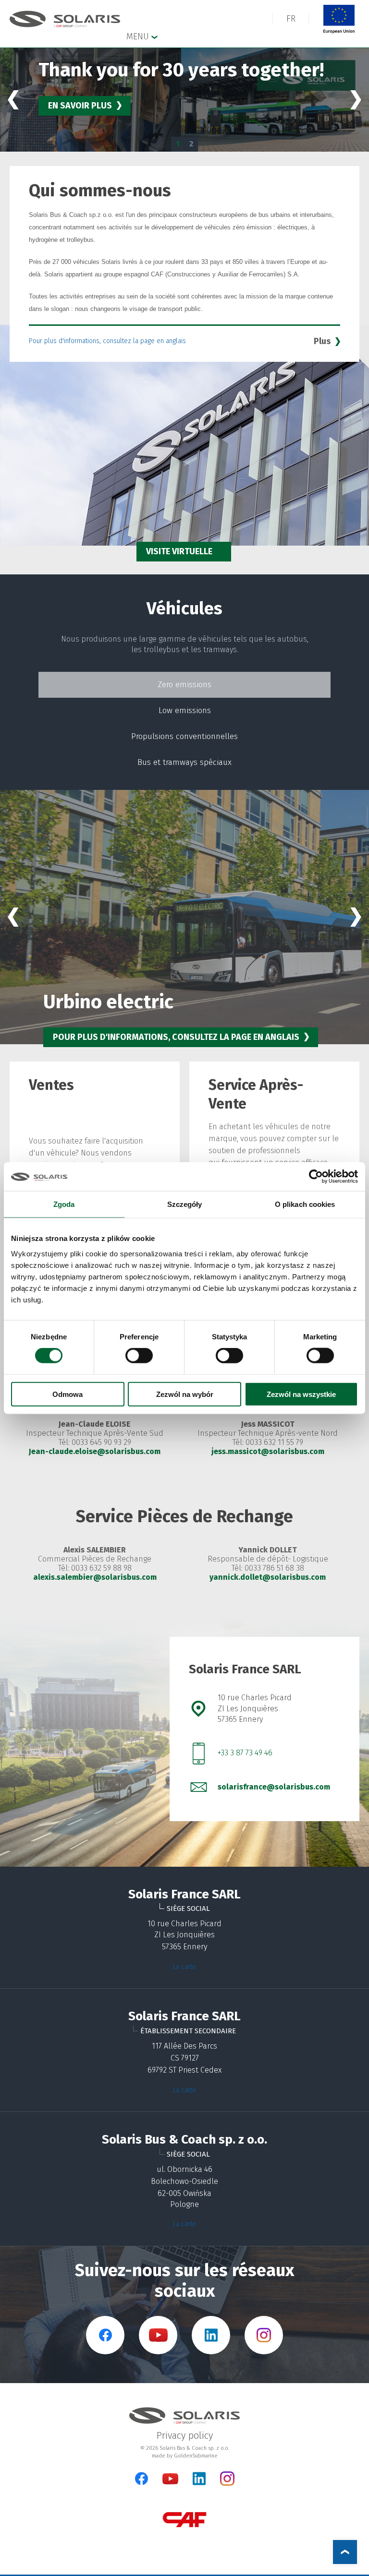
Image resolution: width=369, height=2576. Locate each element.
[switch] (139, 1356)
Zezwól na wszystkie (301, 1394)
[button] (291, 19)
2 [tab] (191, 144)
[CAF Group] (184, 2520)
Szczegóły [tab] (185, 1204)
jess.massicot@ (240, 1451)
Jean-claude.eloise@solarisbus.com (95, 1451)
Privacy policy (185, 2435)
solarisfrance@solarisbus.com (274, 1787)
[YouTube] (170, 2482)
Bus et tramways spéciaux (184, 762)
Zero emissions (184, 685)
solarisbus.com (297, 1451)
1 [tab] (178, 144)
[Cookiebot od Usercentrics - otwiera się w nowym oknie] (316, 1177)
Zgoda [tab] (64, 1204)
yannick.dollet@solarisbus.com (268, 1577)
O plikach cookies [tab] (305, 1204)
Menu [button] (139, 36)
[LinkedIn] (199, 2479)
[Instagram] (227, 2484)
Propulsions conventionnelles (184, 736)
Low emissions (185, 710)
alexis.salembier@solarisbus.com (95, 1577)
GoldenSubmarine (196, 2456)
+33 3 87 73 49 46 (245, 1753)
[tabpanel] (184, 100)
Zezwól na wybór (185, 1394)
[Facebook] (141, 2479)
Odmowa (68, 1394)
